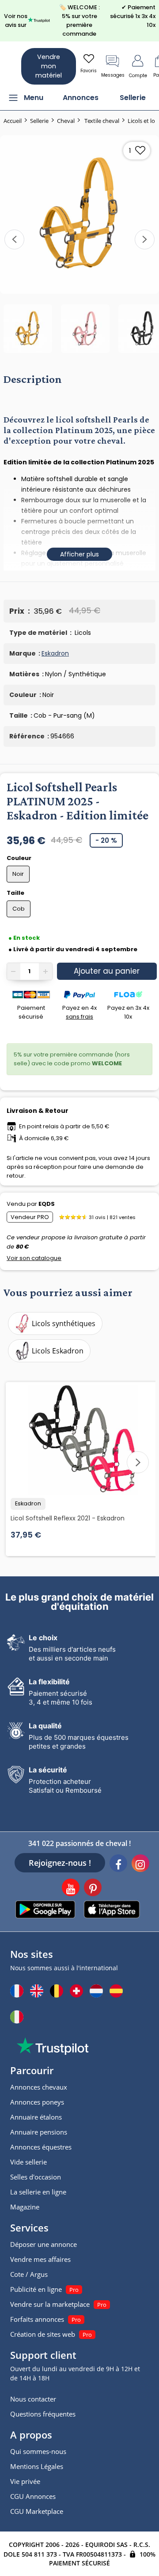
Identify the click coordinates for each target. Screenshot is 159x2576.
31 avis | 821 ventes (112, 1217)
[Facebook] (118, 1864)
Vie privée (25, 2481)
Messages (113, 75)
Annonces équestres (41, 2147)
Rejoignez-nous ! (60, 1863)
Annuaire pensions (39, 2132)
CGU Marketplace (37, 2511)
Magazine (25, 2207)
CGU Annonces (33, 2496)
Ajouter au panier (107, 971)
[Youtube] (71, 1889)
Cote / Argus (29, 2274)
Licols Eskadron (58, 1351)
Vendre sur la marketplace (50, 2304)
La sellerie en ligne (38, 2192)
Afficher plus (79, 554)
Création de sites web (43, 2334)
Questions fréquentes (43, 2414)
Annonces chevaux (39, 2087)
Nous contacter (33, 2399)
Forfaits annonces (37, 2319)
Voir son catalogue (34, 1258)
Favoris (89, 71)
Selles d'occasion (36, 2177)
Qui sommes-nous (38, 2451)
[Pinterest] (93, 1889)
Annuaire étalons (36, 2117)
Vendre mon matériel (49, 66)
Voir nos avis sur (16, 20)
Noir (18, 874)
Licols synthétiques (64, 1323)
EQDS (47, 1204)
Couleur (20, 858)
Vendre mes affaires (40, 2259)
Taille (16, 893)
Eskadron (55, 653)
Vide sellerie (28, 2162)
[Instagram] (140, 1864)
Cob (19, 909)
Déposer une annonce (44, 2244)
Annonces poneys (37, 2102)
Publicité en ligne (36, 2289)
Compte (138, 76)
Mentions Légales (37, 2466)
